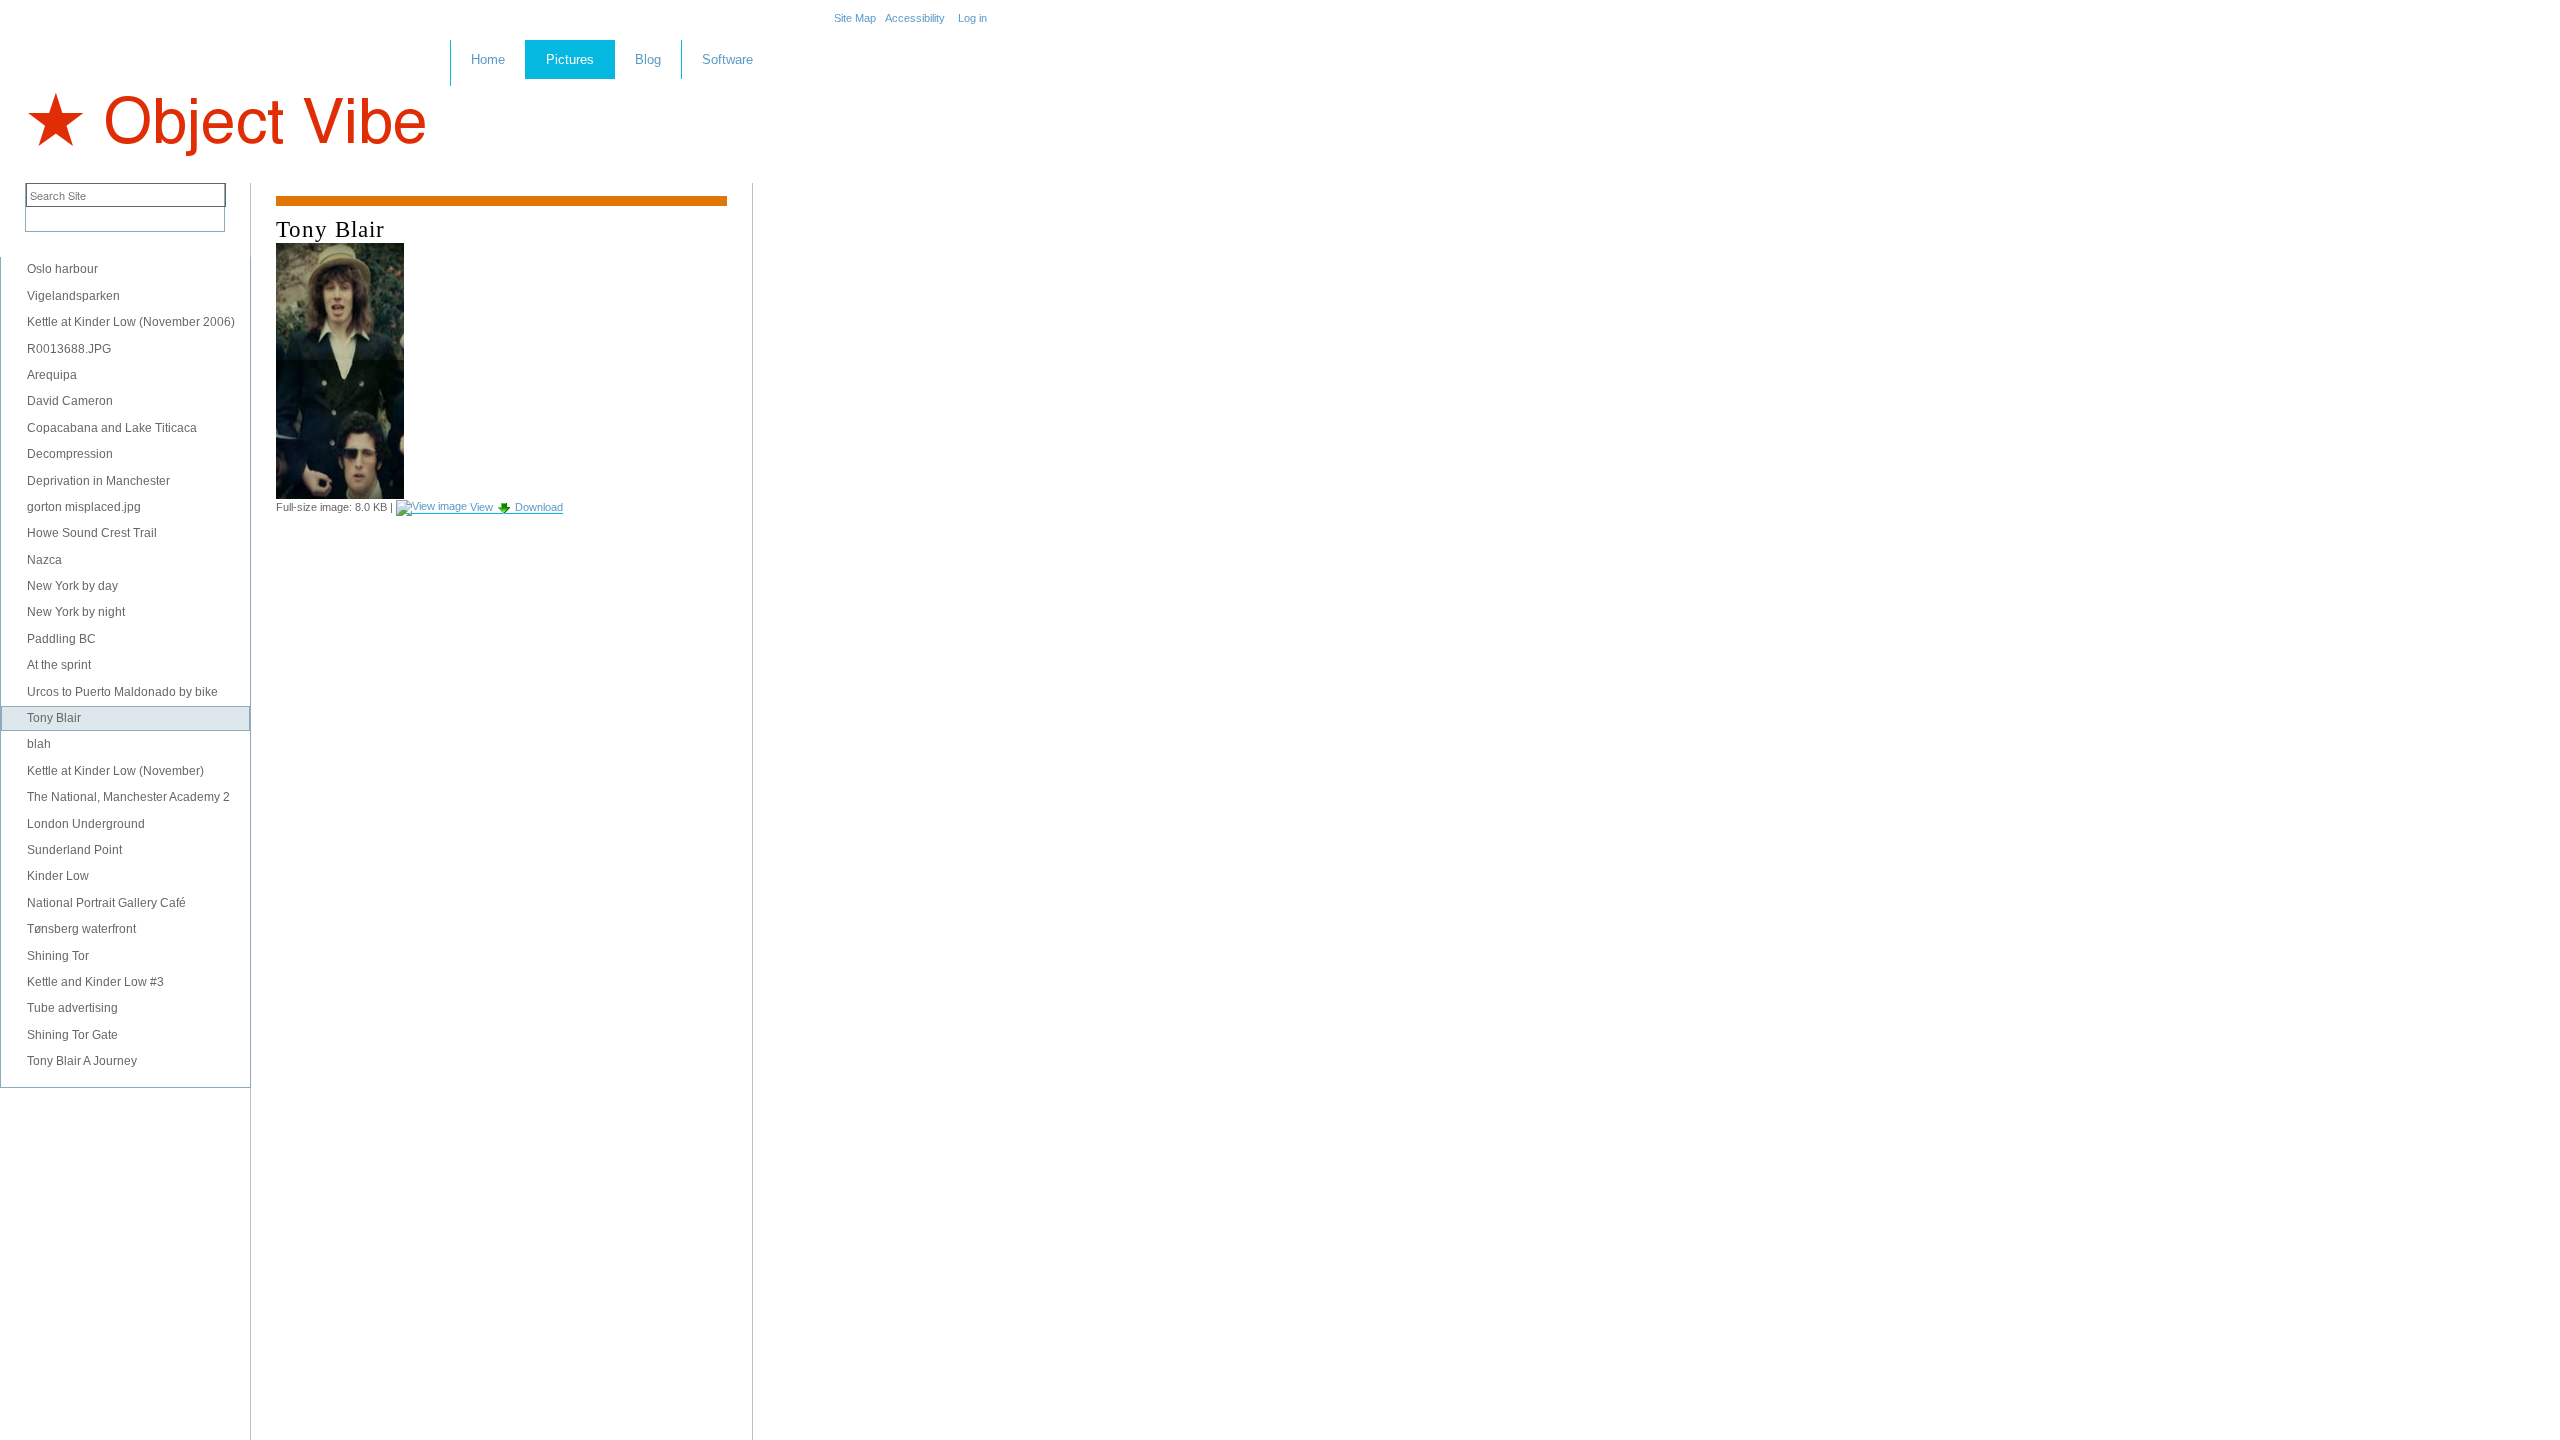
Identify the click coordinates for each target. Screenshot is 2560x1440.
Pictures (570, 59)
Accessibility (915, 18)
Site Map (855, 18)
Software (727, 59)
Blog (648, 59)
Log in (972, 18)
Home (488, 59)
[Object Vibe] (225, 106)
